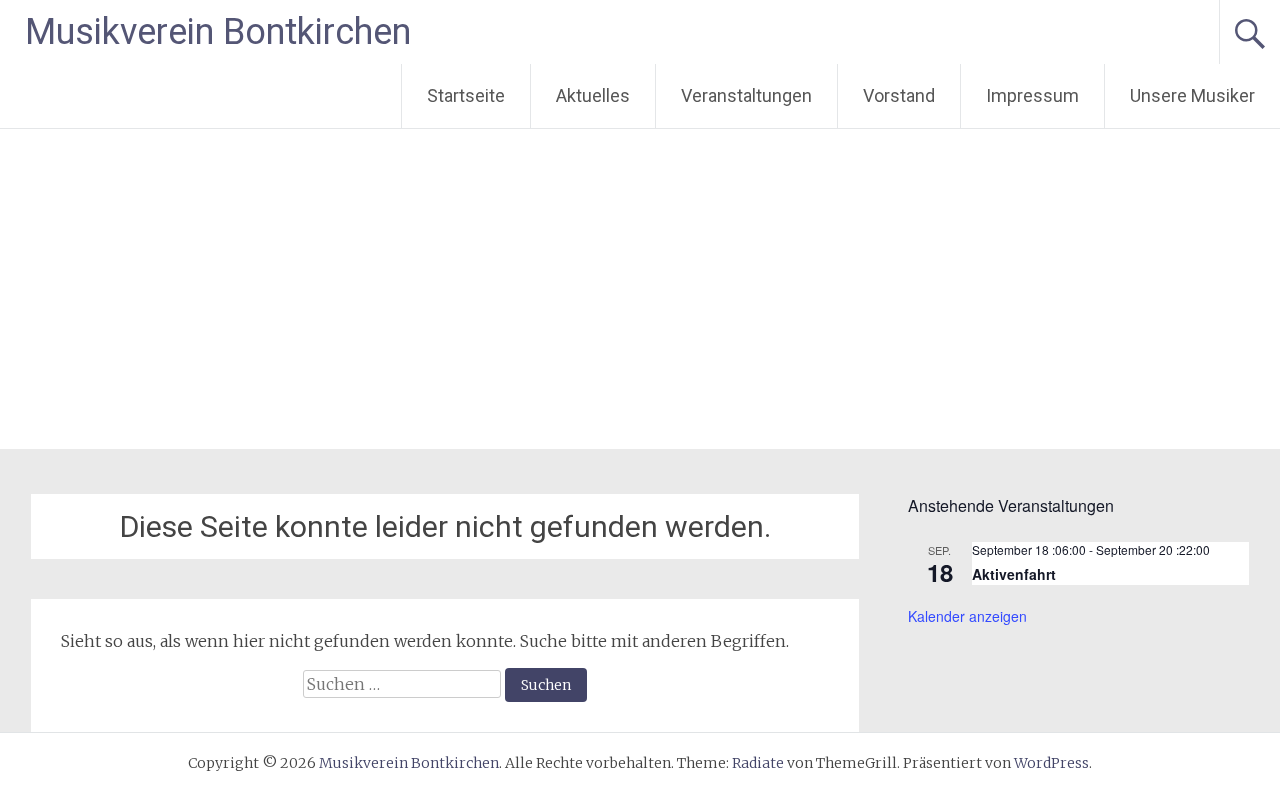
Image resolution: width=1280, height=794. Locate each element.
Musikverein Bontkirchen (218, 32)
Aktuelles (593, 95)
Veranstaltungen (746, 95)
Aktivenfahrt (1014, 574)
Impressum (1032, 95)
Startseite (466, 95)
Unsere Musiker (1192, 95)
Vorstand (899, 95)
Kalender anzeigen (967, 616)
